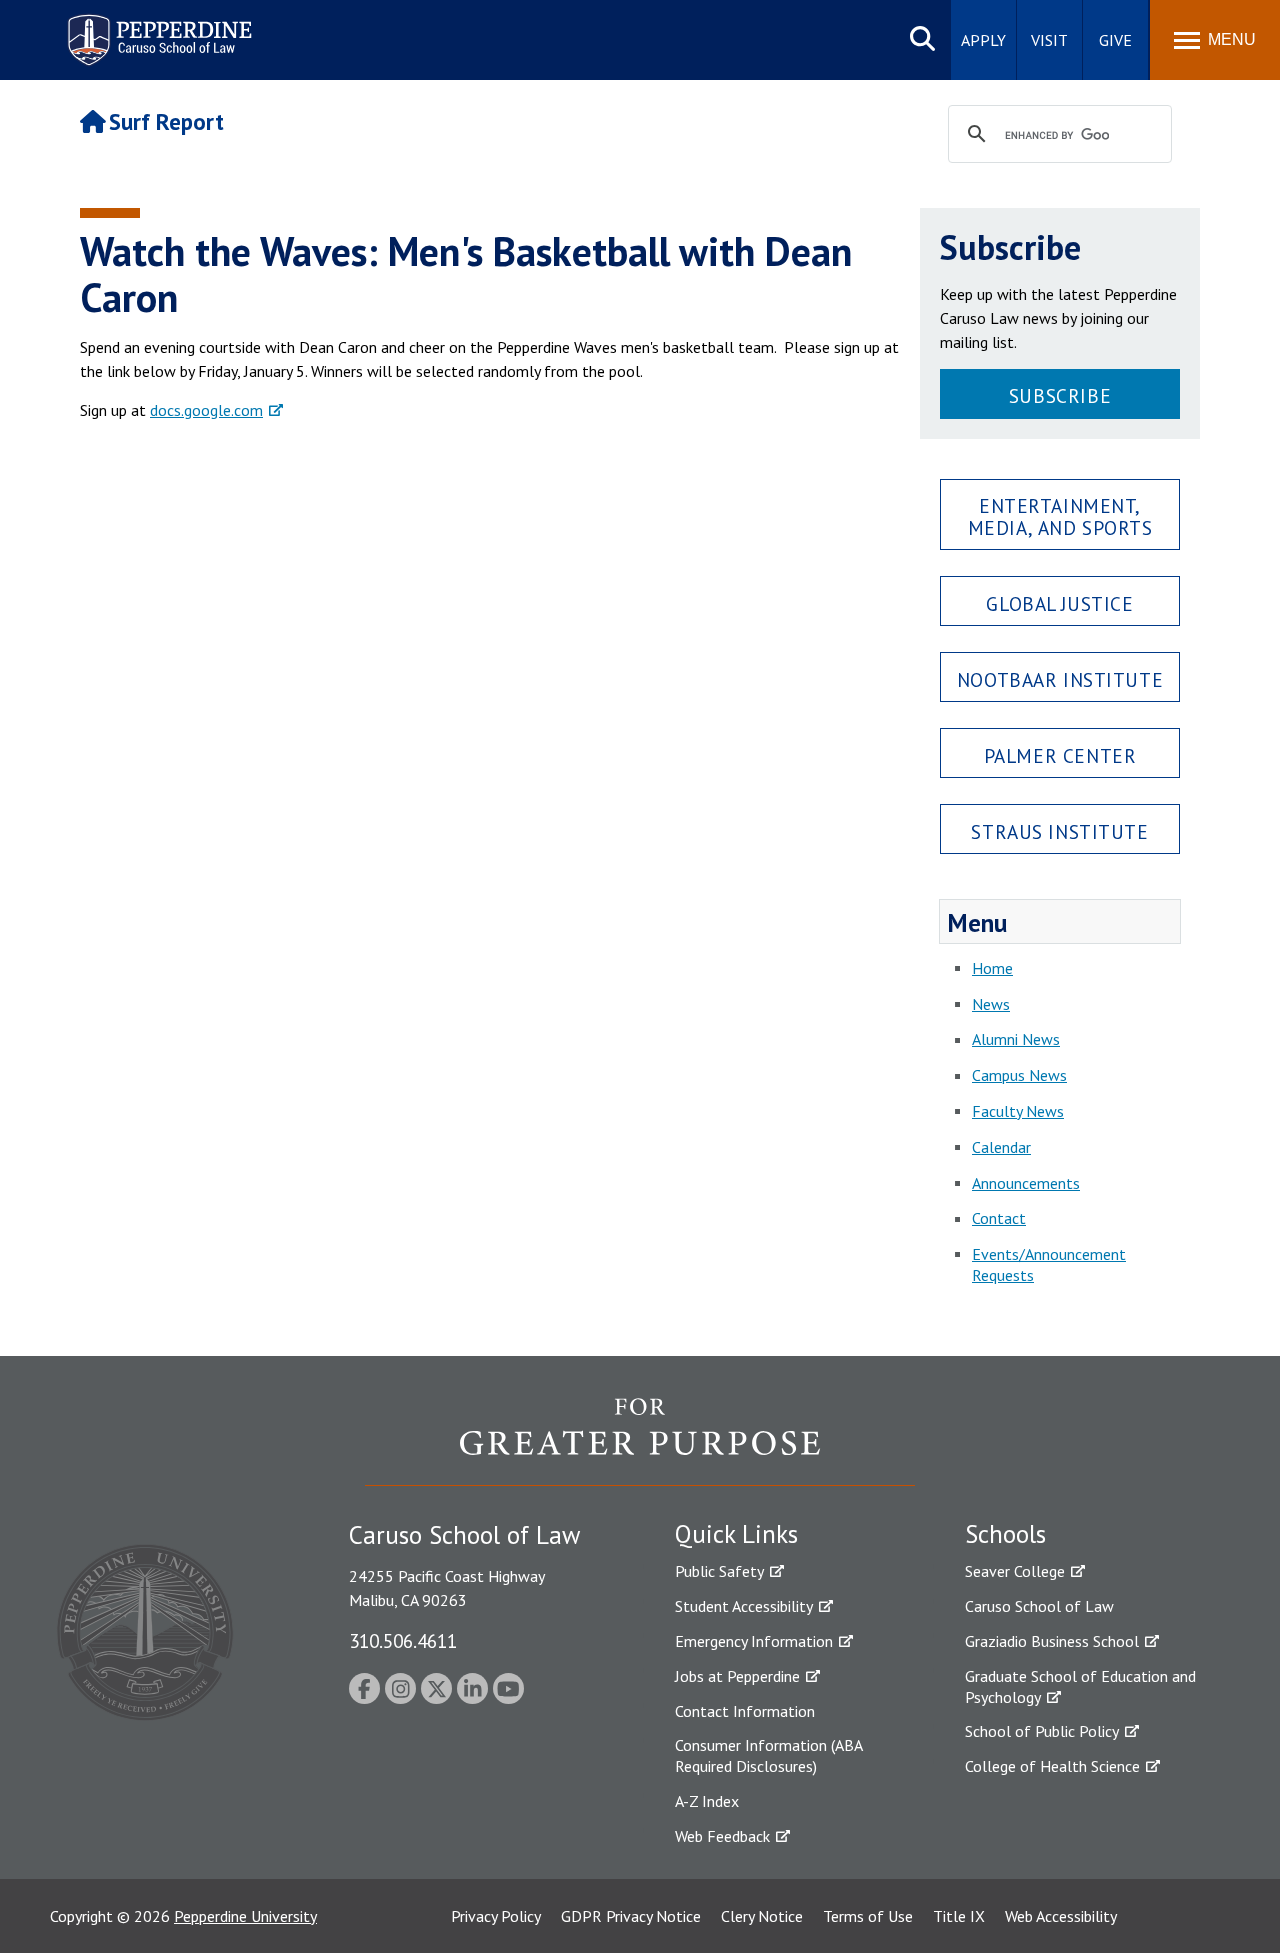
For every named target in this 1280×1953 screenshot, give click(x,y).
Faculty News (1018, 1111)
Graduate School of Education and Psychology (1080, 1686)
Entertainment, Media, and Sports (1060, 516)
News (991, 1004)
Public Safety (719, 1571)
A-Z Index (707, 1801)
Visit (1049, 40)
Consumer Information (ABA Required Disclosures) (768, 1755)
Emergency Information (754, 1641)
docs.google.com (206, 410)
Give (1115, 40)
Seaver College (1015, 1571)
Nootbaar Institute (1060, 679)
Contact (999, 1218)
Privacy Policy (496, 1916)
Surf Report (166, 121)
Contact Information (745, 1711)
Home (992, 968)
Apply (983, 40)
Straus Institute (1059, 831)
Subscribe (1060, 395)
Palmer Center (1060, 755)
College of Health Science (1052, 1766)
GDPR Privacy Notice (631, 1916)
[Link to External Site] (640, 1441)
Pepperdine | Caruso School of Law (156, 27)
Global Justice (1059, 603)
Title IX (959, 1916)
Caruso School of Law (1039, 1606)
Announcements (1026, 1183)
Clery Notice (762, 1916)
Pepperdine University (245, 1916)
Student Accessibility (744, 1606)
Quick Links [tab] (736, 1534)
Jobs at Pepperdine (737, 1676)
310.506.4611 (403, 1640)
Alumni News (1016, 1039)
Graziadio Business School (1052, 1641)
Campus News (1019, 1075)
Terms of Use (868, 1916)
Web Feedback (722, 1836)
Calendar (1001, 1147)
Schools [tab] (1005, 1534)
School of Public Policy (1042, 1731)
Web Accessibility (1061, 1916)
